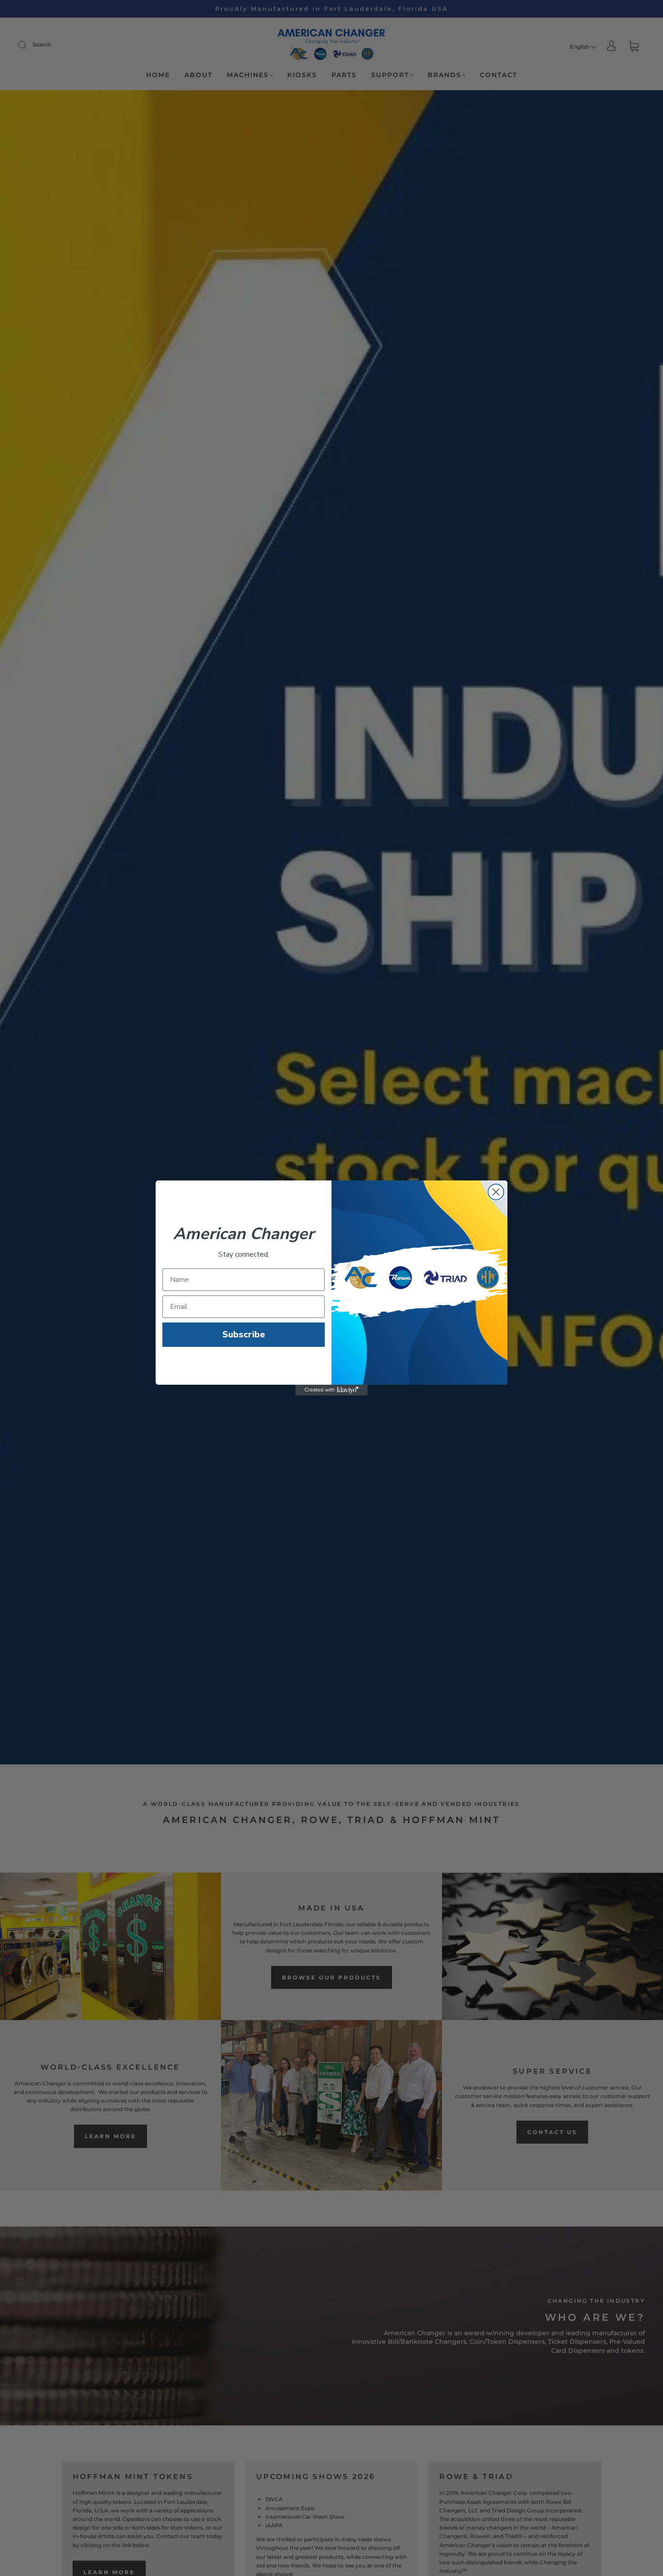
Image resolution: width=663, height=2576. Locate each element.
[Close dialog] (496, 1192)
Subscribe (244, 1334)
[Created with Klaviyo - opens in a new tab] (331, 1390)
